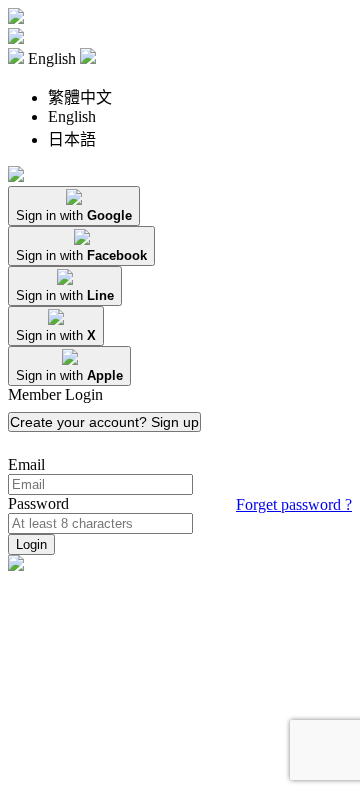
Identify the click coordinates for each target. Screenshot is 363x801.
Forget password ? (294, 504)
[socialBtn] (74, 206)
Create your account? (104, 422)
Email (26, 464)
